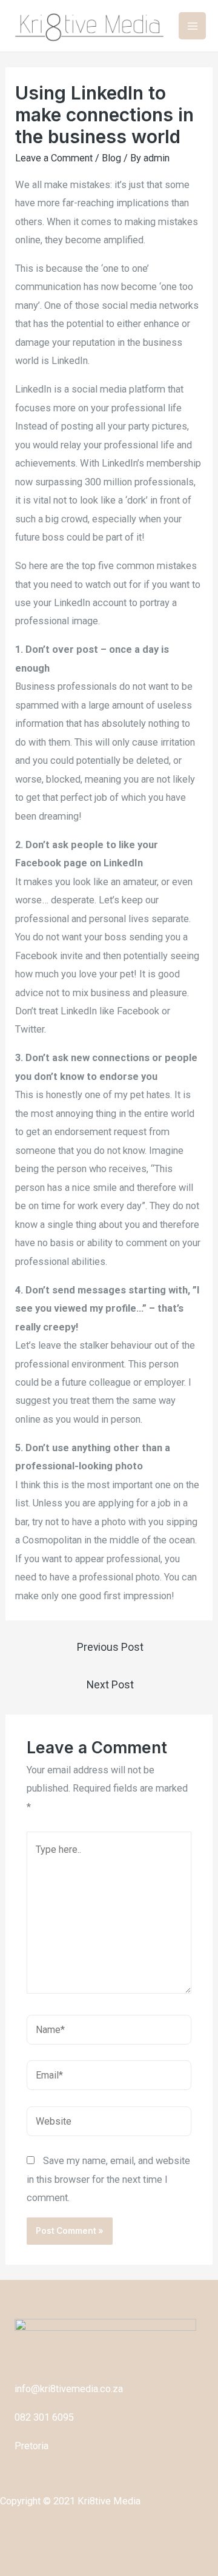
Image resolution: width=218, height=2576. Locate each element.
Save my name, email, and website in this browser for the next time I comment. (108, 2179)
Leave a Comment (54, 158)
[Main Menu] (192, 26)
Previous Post (110, 1647)
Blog (111, 158)
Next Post (110, 1685)
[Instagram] (79, 2555)
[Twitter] (40, 2555)
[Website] (109, 2124)
